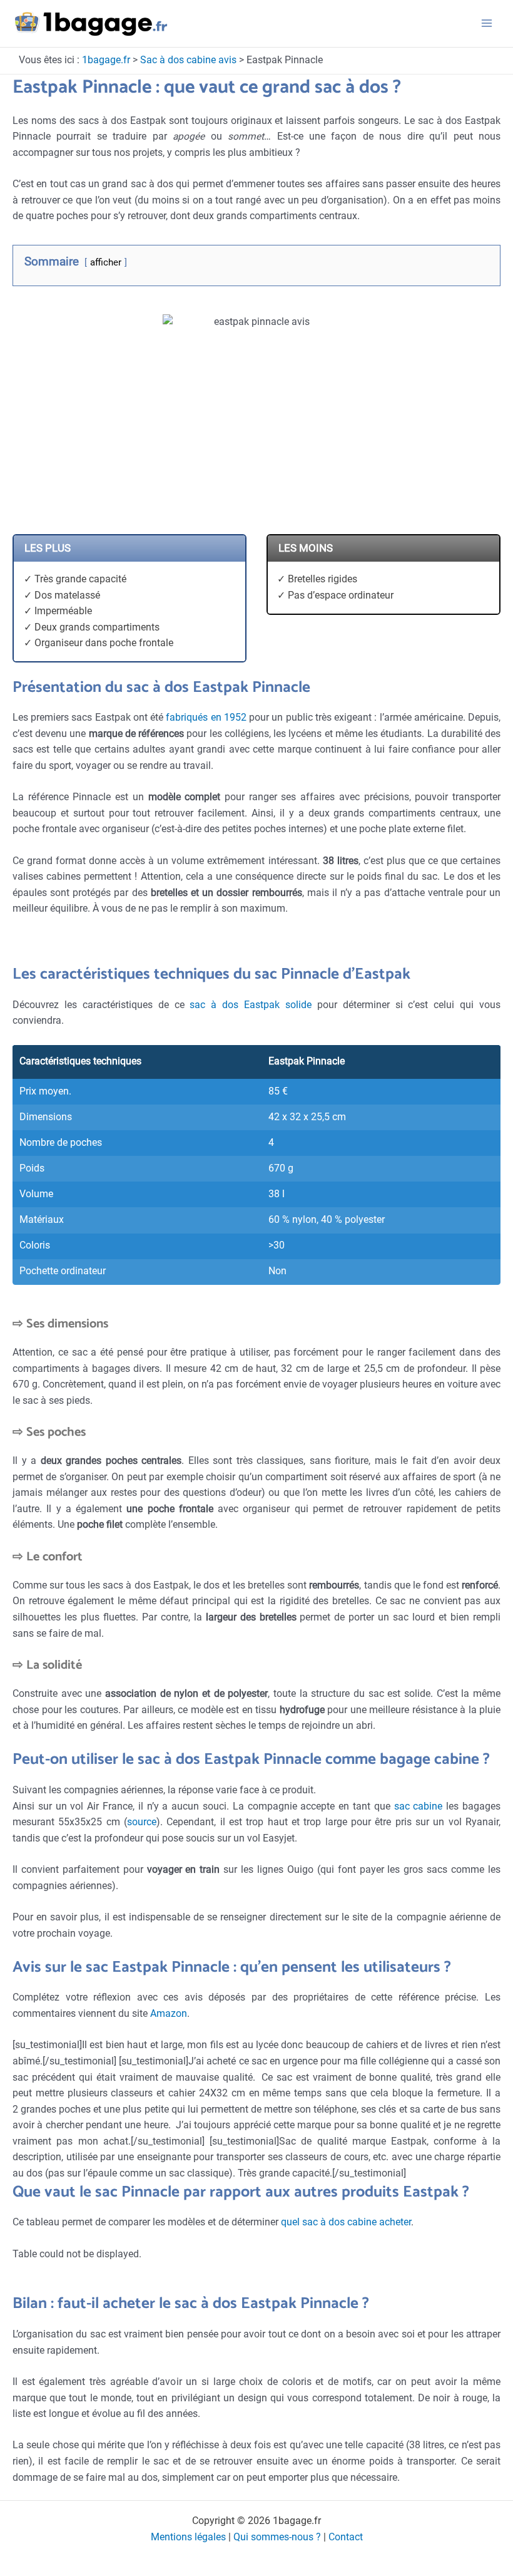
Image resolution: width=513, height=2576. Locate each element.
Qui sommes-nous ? (277, 2537)
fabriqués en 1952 (206, 718)
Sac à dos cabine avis (188, 60)
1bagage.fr (106, 60)
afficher (106, 262)
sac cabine (419, 1806)
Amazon (169, 2014)
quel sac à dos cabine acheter (346, 2222)
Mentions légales (188, 2537)
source (142, 1822)
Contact (346, 2537)
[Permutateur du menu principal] (487, 23)
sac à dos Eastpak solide (251, 1005)
